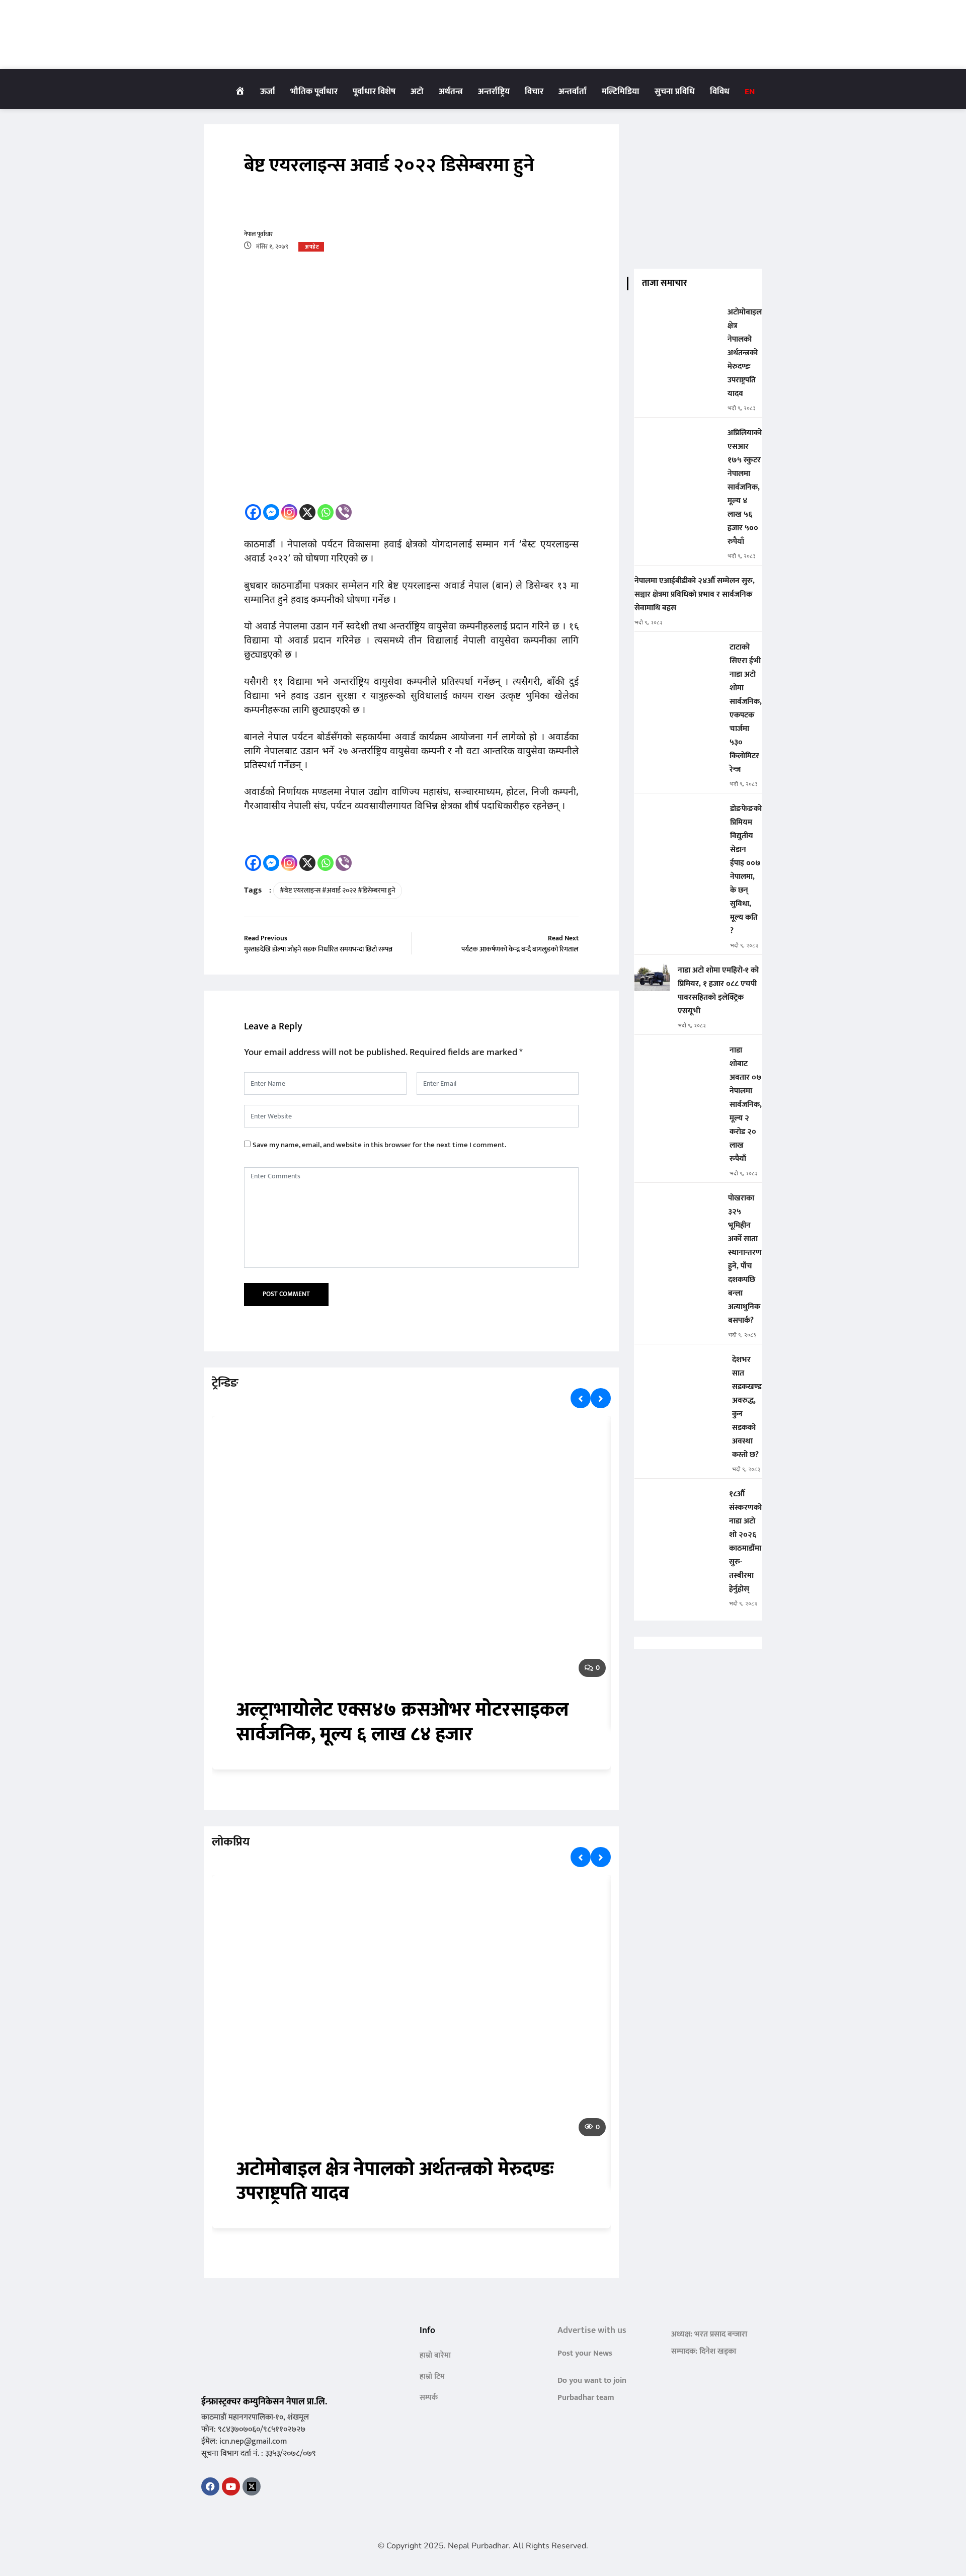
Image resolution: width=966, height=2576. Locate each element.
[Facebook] (253, 512)
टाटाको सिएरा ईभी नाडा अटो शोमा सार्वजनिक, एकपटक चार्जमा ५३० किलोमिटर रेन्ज (746, 708)
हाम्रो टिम (432, 2377)
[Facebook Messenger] (271, 512)
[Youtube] (231, 2486)
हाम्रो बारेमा (435, 2355)
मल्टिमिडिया (621, 92)
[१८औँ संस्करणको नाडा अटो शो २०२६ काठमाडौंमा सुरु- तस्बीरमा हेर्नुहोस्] (678, 1501)
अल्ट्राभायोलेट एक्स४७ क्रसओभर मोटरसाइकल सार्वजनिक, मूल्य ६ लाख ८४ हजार (403, 1722)
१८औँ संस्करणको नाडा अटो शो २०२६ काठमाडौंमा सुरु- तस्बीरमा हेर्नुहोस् (745, 1542)
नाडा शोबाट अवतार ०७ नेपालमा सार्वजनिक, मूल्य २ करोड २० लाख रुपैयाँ (746, 1105)
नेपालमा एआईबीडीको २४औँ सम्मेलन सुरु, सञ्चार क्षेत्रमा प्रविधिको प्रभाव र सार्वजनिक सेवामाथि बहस (695, 594)
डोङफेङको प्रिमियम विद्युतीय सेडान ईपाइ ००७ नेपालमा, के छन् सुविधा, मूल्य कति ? (746, 870)
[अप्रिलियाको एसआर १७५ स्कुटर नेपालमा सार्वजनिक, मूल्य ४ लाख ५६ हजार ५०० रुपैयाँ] (677, 440)
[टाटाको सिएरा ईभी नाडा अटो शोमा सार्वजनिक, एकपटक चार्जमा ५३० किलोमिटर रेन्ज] (678, 654)
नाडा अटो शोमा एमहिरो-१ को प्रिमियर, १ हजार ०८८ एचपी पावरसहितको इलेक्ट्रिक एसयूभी (718, 991)
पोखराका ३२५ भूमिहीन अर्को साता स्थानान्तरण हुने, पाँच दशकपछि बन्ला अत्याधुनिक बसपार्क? (745, 1259)
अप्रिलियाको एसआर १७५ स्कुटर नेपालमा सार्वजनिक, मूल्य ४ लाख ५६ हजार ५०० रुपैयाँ (745, 487)
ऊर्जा (268, 92)
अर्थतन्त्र (451, 92)
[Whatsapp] (326, 512)
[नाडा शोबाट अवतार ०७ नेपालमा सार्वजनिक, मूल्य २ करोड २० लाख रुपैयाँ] (678, 1057)
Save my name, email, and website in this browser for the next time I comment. (379, 1145)
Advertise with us (592, 2330)
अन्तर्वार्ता (573, 92)
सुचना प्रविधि (675, 92)
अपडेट (312, 247)
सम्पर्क (429, 2398)
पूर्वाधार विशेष (374, 92)
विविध (720, 92)
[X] (307, 512)
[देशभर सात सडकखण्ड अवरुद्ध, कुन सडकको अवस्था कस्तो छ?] (679, 1367)
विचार (534, 92)
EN (750, 92)
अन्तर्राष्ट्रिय (494, 92)
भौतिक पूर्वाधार (314, 92)
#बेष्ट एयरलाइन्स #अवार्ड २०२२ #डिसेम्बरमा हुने (338, 890)
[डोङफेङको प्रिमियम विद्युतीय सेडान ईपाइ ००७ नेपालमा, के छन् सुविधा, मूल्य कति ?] (678, 816)
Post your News (585, 2353)
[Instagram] (289, 512)
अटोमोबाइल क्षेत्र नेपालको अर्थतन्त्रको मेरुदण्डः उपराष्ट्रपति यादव (395, 2182)
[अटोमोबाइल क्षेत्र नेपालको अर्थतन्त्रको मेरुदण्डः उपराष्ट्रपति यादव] (677, 319)
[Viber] (344, 512)
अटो (417, 92)
